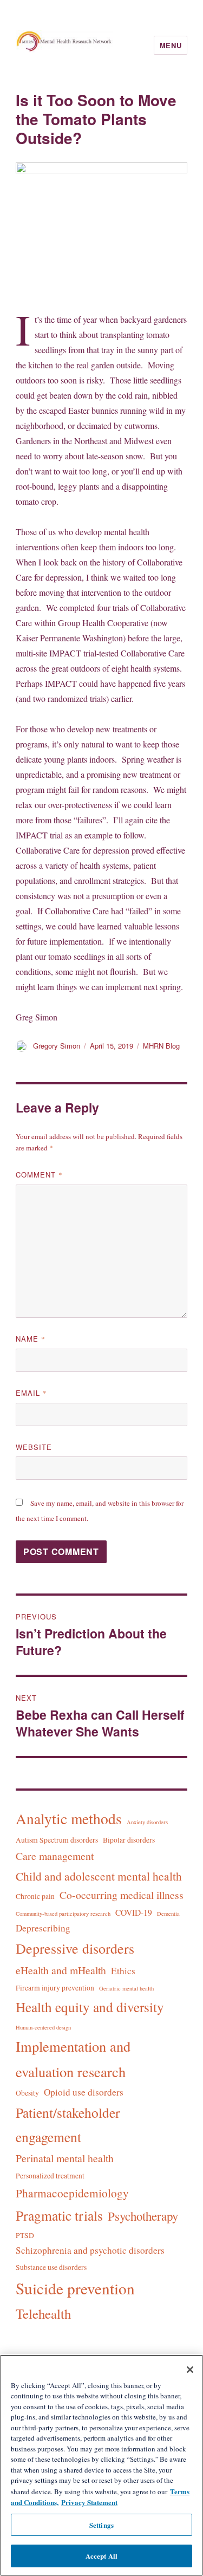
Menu (171, 45)
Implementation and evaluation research (73, 2058)
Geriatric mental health (126, 1988)
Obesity (27, 2093)
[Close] (190, 2370)
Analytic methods (69, 1819)
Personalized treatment (50, 2176)
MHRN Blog (161, 1046)
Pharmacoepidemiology (72, 2193)
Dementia (168, 1914)
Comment (39, 1175)
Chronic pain (35, 1896)
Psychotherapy (143, 2216)
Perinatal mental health (65, 2158)
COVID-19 (134, 1913)
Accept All (101, 2556)
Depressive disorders (75, 1948)
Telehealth (43, 2314)
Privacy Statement (89, 2502)
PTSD (25, 2235)
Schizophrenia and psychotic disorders (90, 2250)
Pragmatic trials (59, 2215)
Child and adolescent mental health (99, 1876)
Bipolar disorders (129, 1840)
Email (31, 1393)
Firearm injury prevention (55, 1988)
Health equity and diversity (90, 2007)
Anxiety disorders (147, 1822)
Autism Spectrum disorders (57, 1840)
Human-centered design (43, 2027)
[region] (101, 2465)
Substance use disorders (51, 2267)
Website (34, 1447)
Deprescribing (43, 1928)
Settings (101, 2525)
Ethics (123, 1971)
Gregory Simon (57, 1046)
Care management (55, 1856)
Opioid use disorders (84, 2092)
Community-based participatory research (63, 1914)
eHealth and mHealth (61, 1970)
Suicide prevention (75, 2288)
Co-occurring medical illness (122, 1895)
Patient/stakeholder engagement (68, 2125)
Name (31, 1339)
